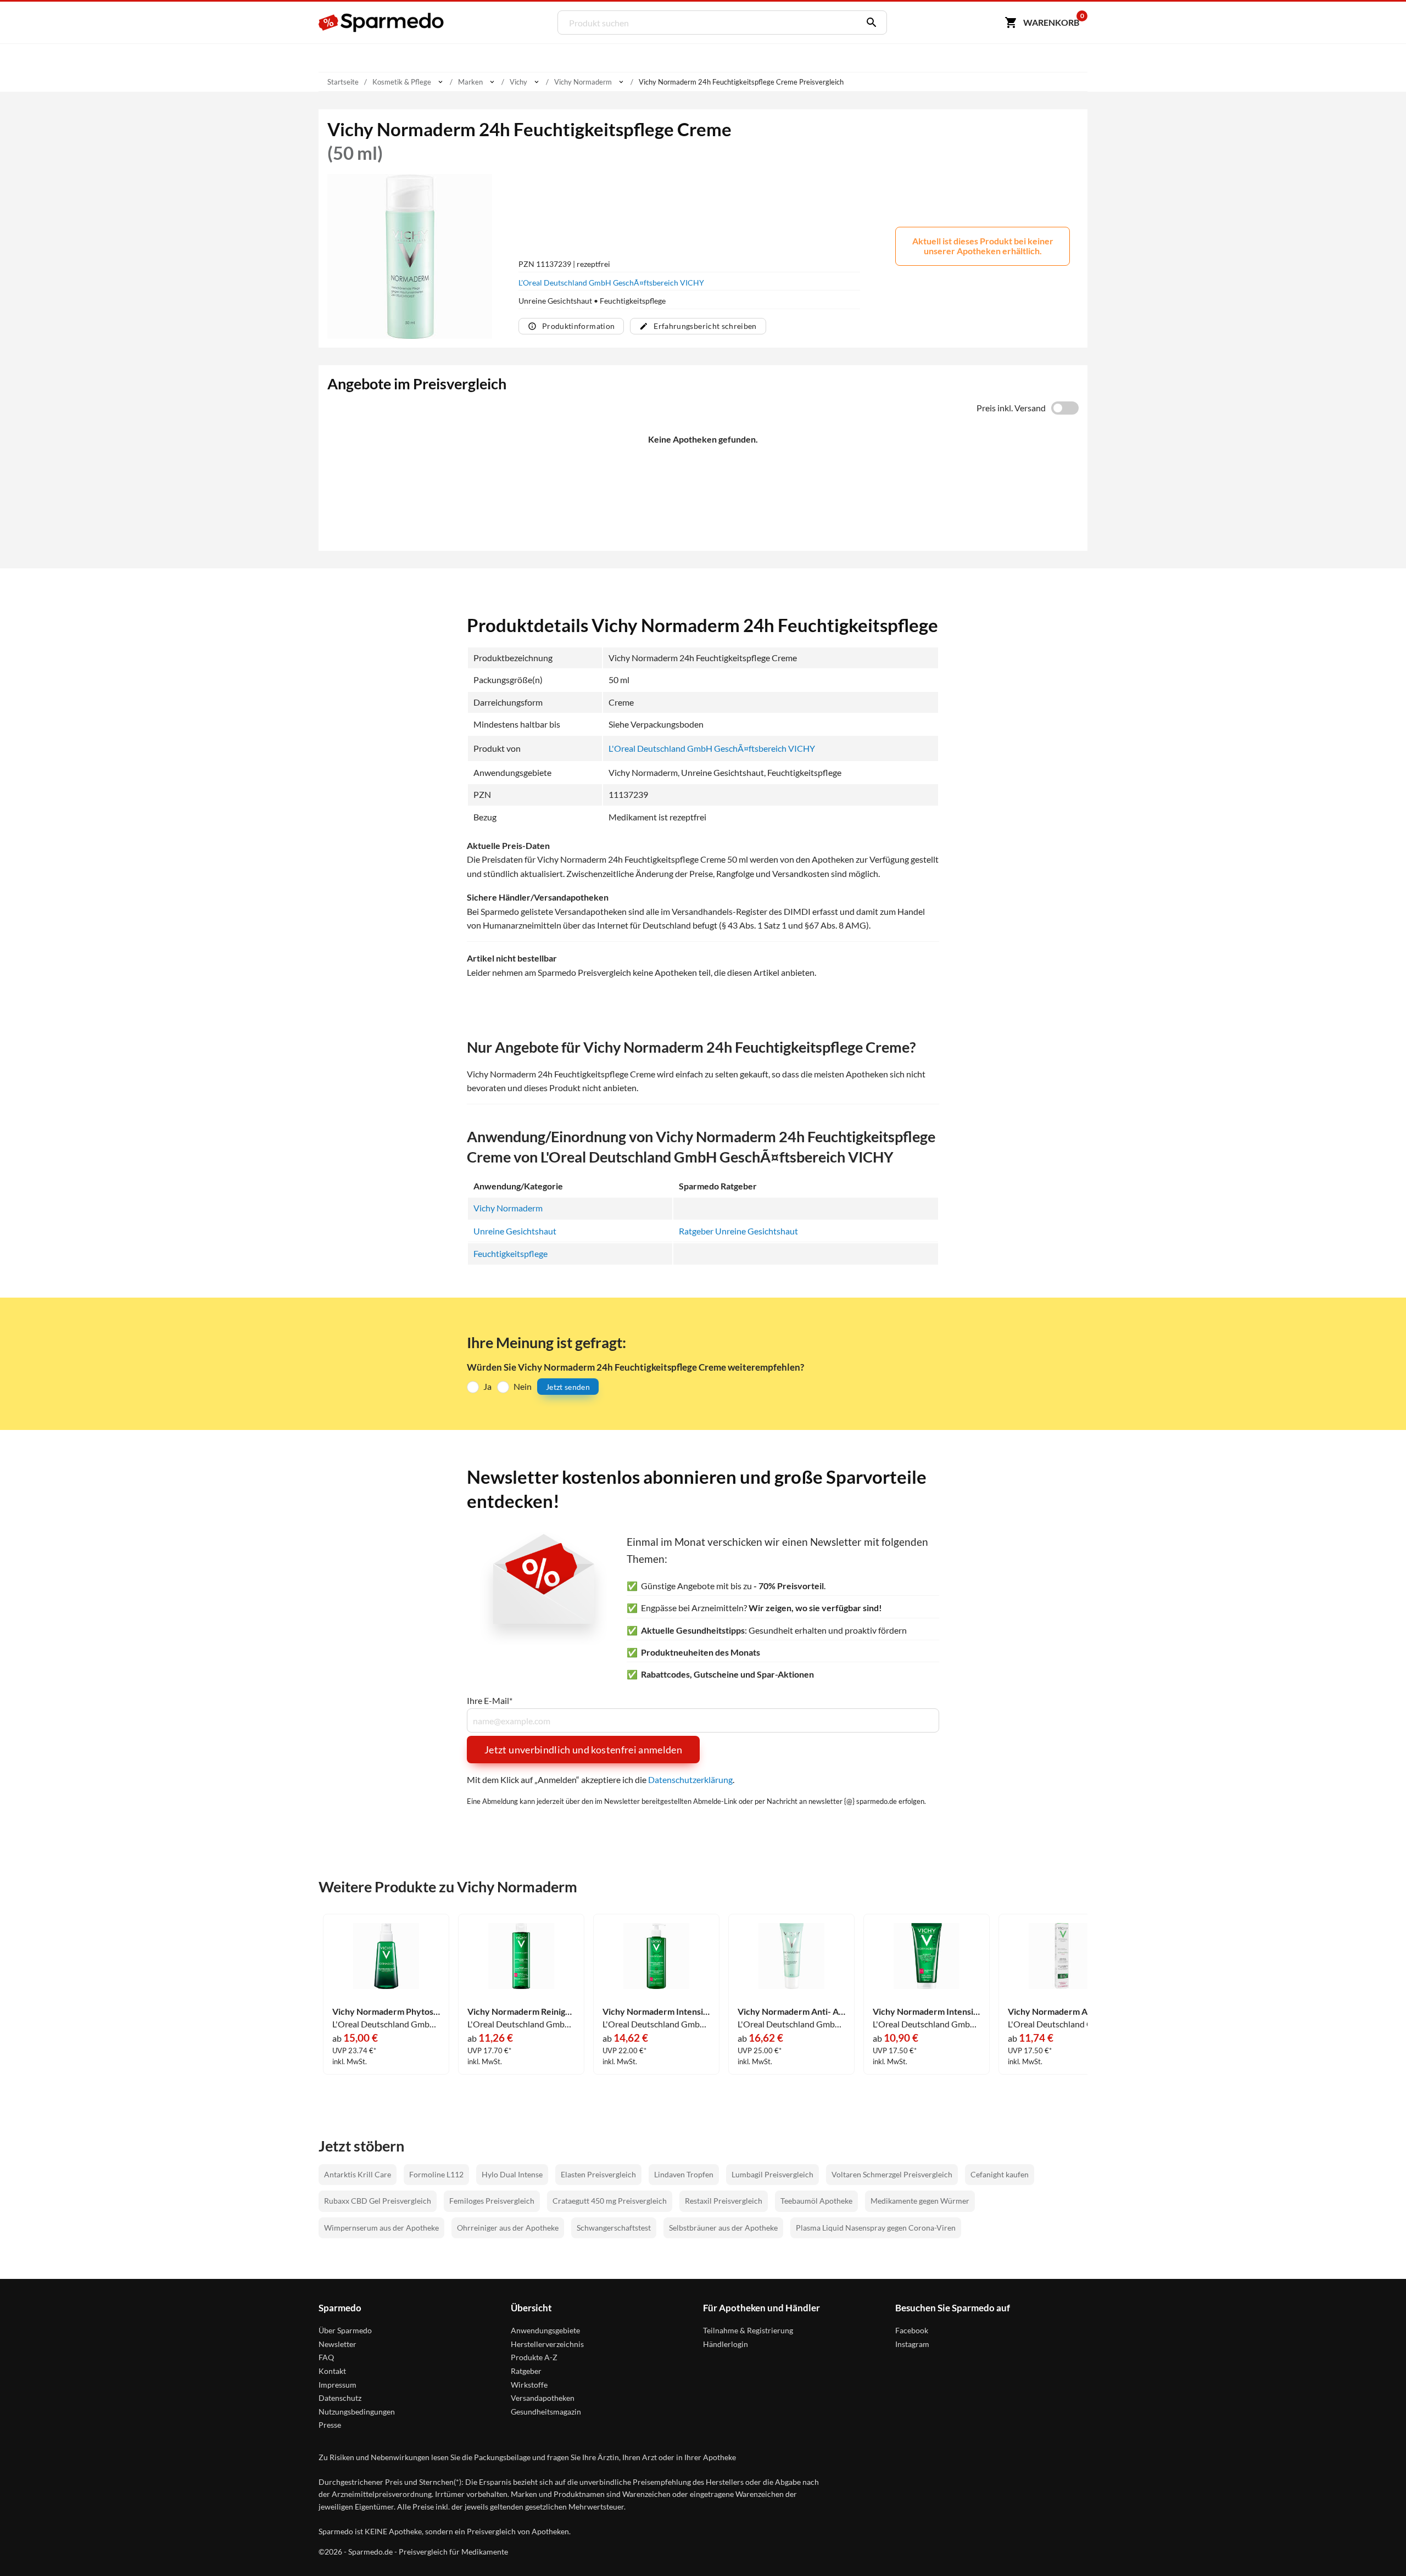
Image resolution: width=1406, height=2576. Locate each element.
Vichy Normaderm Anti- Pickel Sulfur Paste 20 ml (1062, 2011)
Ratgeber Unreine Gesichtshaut (738, 1231)
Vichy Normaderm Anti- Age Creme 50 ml (791, 2011)
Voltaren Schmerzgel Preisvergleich (892, 2174)
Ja (487, 1386)
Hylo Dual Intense (512, 2174)
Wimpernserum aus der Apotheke (381, 2228)
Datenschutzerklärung (690, 1779)
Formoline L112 (436, 2174)
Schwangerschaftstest (614, 2228)
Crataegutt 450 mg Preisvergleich (610, 2201)
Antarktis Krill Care (358, 2174)
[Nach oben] (1376, 2546)
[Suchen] (869, 23)
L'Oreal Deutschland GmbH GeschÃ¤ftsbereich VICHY (611, 283)
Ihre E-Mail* (490, 1701)
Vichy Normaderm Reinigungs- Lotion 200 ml (521, 2011)
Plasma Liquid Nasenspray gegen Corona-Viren (876, 2228)
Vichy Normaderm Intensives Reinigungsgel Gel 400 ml (656, 2011)
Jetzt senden (568, 1387)
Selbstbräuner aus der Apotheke (723, 2228)
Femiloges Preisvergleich (492, 2201)
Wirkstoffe (529, 2385)
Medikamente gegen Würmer (920, 2201)
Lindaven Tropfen (684, 2174)
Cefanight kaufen (1000, 2174)
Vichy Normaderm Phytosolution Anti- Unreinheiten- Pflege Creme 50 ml (386, 2011)
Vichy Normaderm (508, 1208)
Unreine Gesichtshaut (515, 1231)
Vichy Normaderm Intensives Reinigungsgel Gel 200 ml (927, 2011)
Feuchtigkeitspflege (510, 1253)
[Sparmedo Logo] (382, 23)
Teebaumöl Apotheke (816, 2201)
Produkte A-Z (534, 2357)
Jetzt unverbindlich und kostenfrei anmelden (583, 1750)
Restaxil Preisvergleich (724, 2201)
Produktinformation (578, 326)
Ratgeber (526, 2371)
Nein (523, 1386)
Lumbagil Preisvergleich (772, 2174)
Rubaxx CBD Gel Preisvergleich (378, 2201)
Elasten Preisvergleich (598, 2174)
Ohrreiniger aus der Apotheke (508, 2228)
